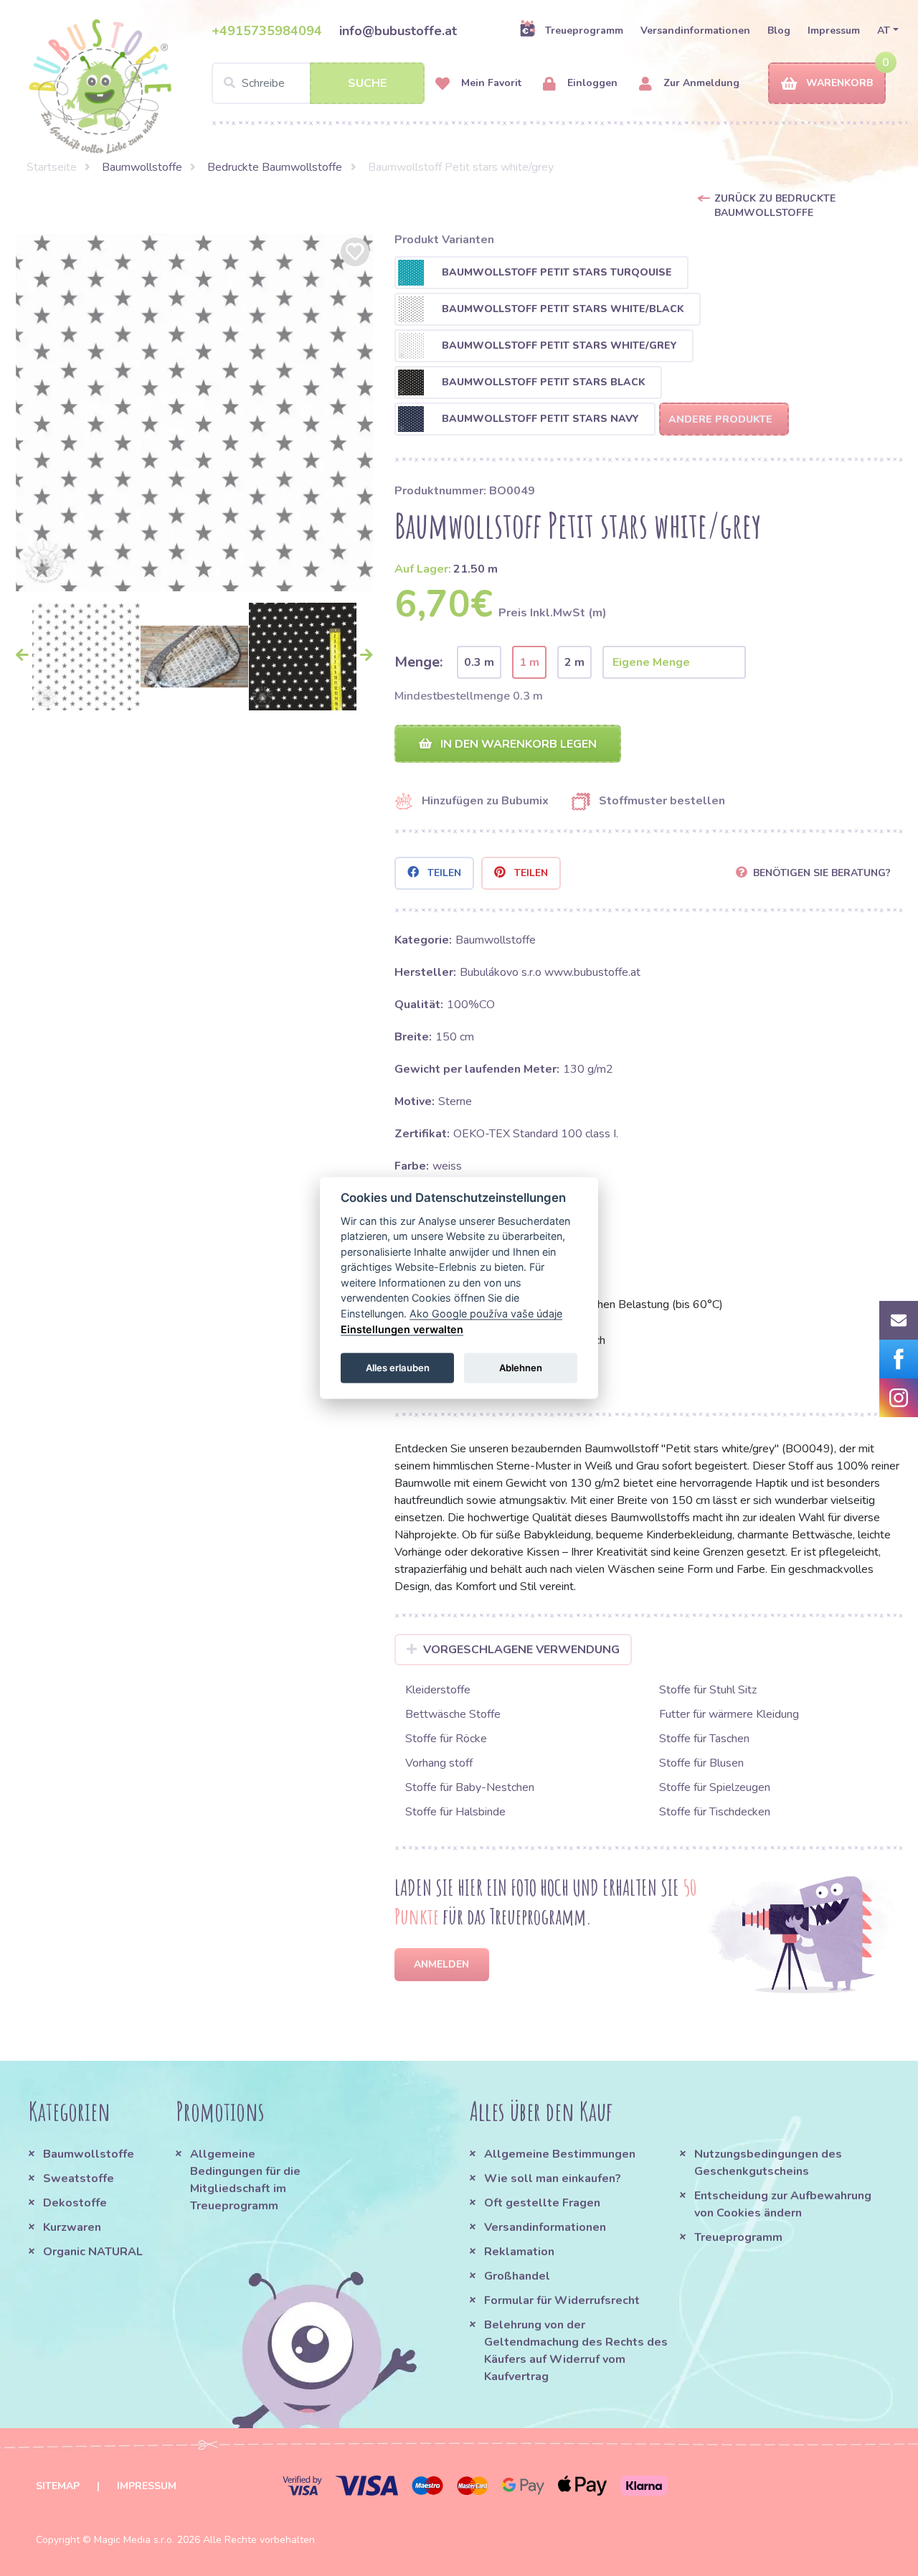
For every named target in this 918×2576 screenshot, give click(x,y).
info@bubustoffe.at (398, 31)
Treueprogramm (584, 30)
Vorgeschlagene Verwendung (521, 1650)
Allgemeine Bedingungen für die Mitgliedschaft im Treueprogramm (245, 2180)
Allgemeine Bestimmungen (560, 2154)
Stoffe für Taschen (704, 1739)
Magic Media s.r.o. (134, 2540)
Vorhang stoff (439, 1763)
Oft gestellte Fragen (542, 2203)
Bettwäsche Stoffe (453, 1714)
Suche (367, 83)
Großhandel (517, 2276)
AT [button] (884, 30)
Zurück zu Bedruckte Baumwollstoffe (775, 206)
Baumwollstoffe (142, 167)
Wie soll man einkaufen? (553, 2178)
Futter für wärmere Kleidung (729, 1714)
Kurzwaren (74, 2227)
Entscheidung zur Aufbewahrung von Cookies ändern (783, 2204)
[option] (194, 413)
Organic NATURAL (93, 2252)
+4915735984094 (267, 31)
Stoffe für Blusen (701, 1763)
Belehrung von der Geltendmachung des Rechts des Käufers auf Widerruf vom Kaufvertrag (576, 2351)
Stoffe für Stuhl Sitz (708, 1690)
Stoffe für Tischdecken (715, 1812)
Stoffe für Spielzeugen (715, 1787)
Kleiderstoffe (438, 1690)
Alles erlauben (398, 1367)
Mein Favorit (490, 83)
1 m (529, 662)
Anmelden (441, 1964)
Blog (779, 30)
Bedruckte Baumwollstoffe (275, 167)
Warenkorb (839, 83)
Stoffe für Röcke (446, 1739)
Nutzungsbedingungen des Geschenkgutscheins (768, 2163)
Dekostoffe (75, 2203)
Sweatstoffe (79, 2178)
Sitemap (58, 2486)
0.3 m (479, 662)
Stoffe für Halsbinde (455, 1812)
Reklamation (519, 2252)
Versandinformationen (695, 30)
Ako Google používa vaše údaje (486, 1313)
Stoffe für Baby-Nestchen (470, 1787)
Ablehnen (521, 1367)
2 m (574, 662)
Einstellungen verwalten (402, 1329)
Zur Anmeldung (700, 83)
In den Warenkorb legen (517, 744)
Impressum (834, 30)
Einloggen (591, 83)
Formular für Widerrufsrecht (562, 2300)
